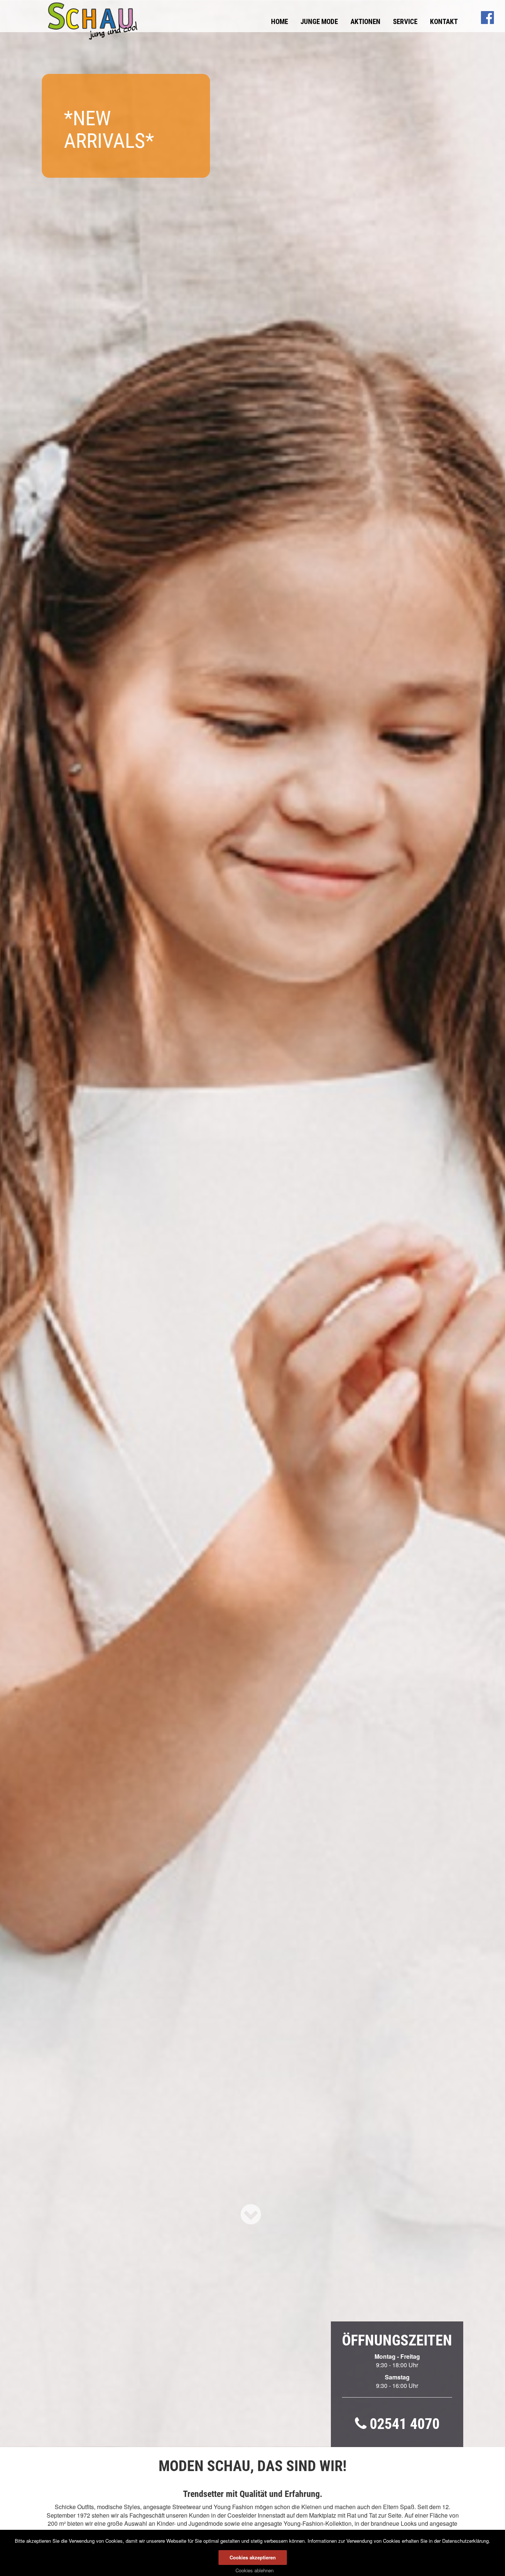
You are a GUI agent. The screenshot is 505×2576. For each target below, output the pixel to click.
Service (405, 22)
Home (279, 22)
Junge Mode (319, 22)
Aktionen (365, 22)
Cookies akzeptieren (253, 2557)
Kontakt (444, 22)
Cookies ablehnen (255, 2570)
